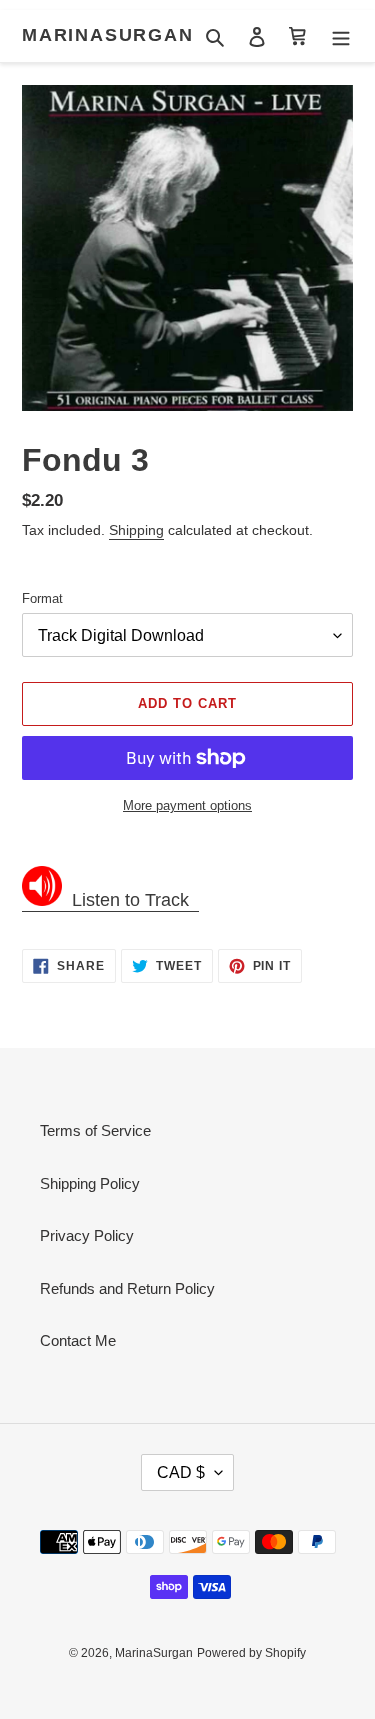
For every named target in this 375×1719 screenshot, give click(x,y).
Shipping (136, 530)
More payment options (187, 805)
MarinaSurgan (108, 35)
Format (42, 598)
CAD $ (181, 1472)
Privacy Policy (87, 1235)
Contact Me (78, 1340)
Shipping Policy (90, 1183)
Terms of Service (95, 1130)
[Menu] (341, 36)
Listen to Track (130, 900)
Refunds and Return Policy (127, 1288)
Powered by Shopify (251, 1653)
